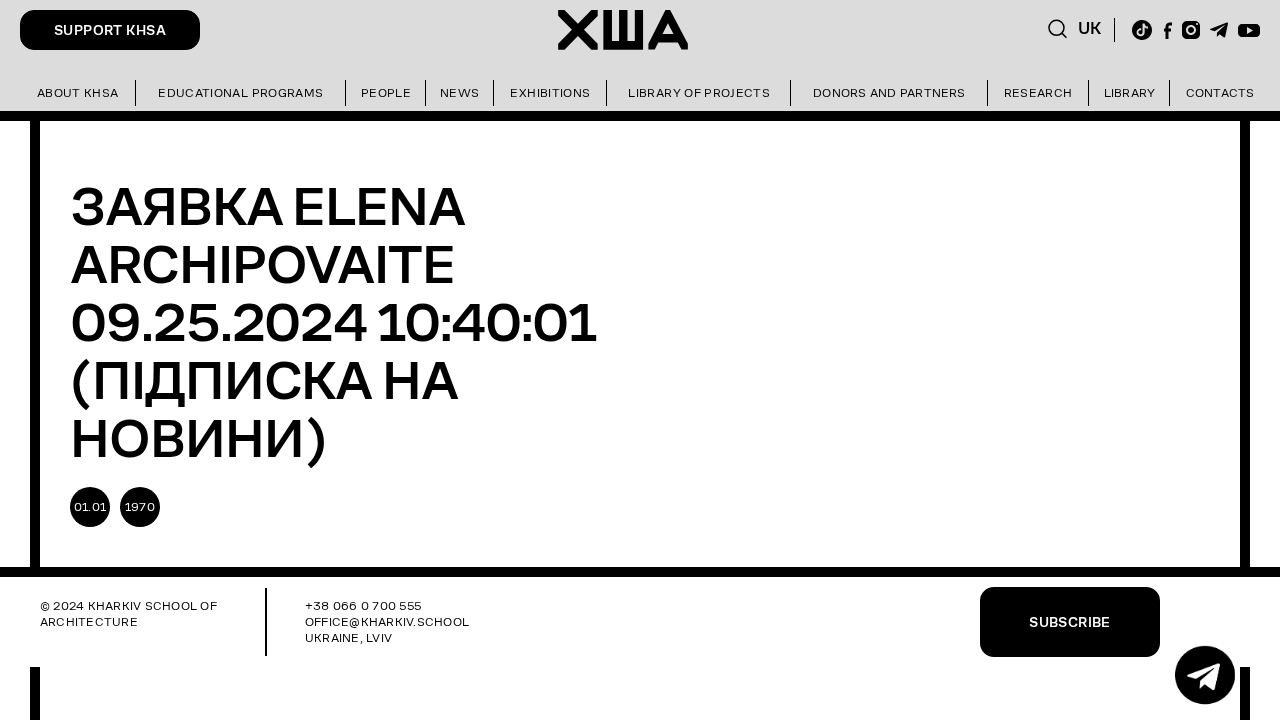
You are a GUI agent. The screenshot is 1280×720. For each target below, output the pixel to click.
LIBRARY (1130, 92)
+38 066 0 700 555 (363, 605)
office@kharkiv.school (387, 621)
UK (1090, 28)
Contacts (1220, 92)
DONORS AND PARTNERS (889, 92)
